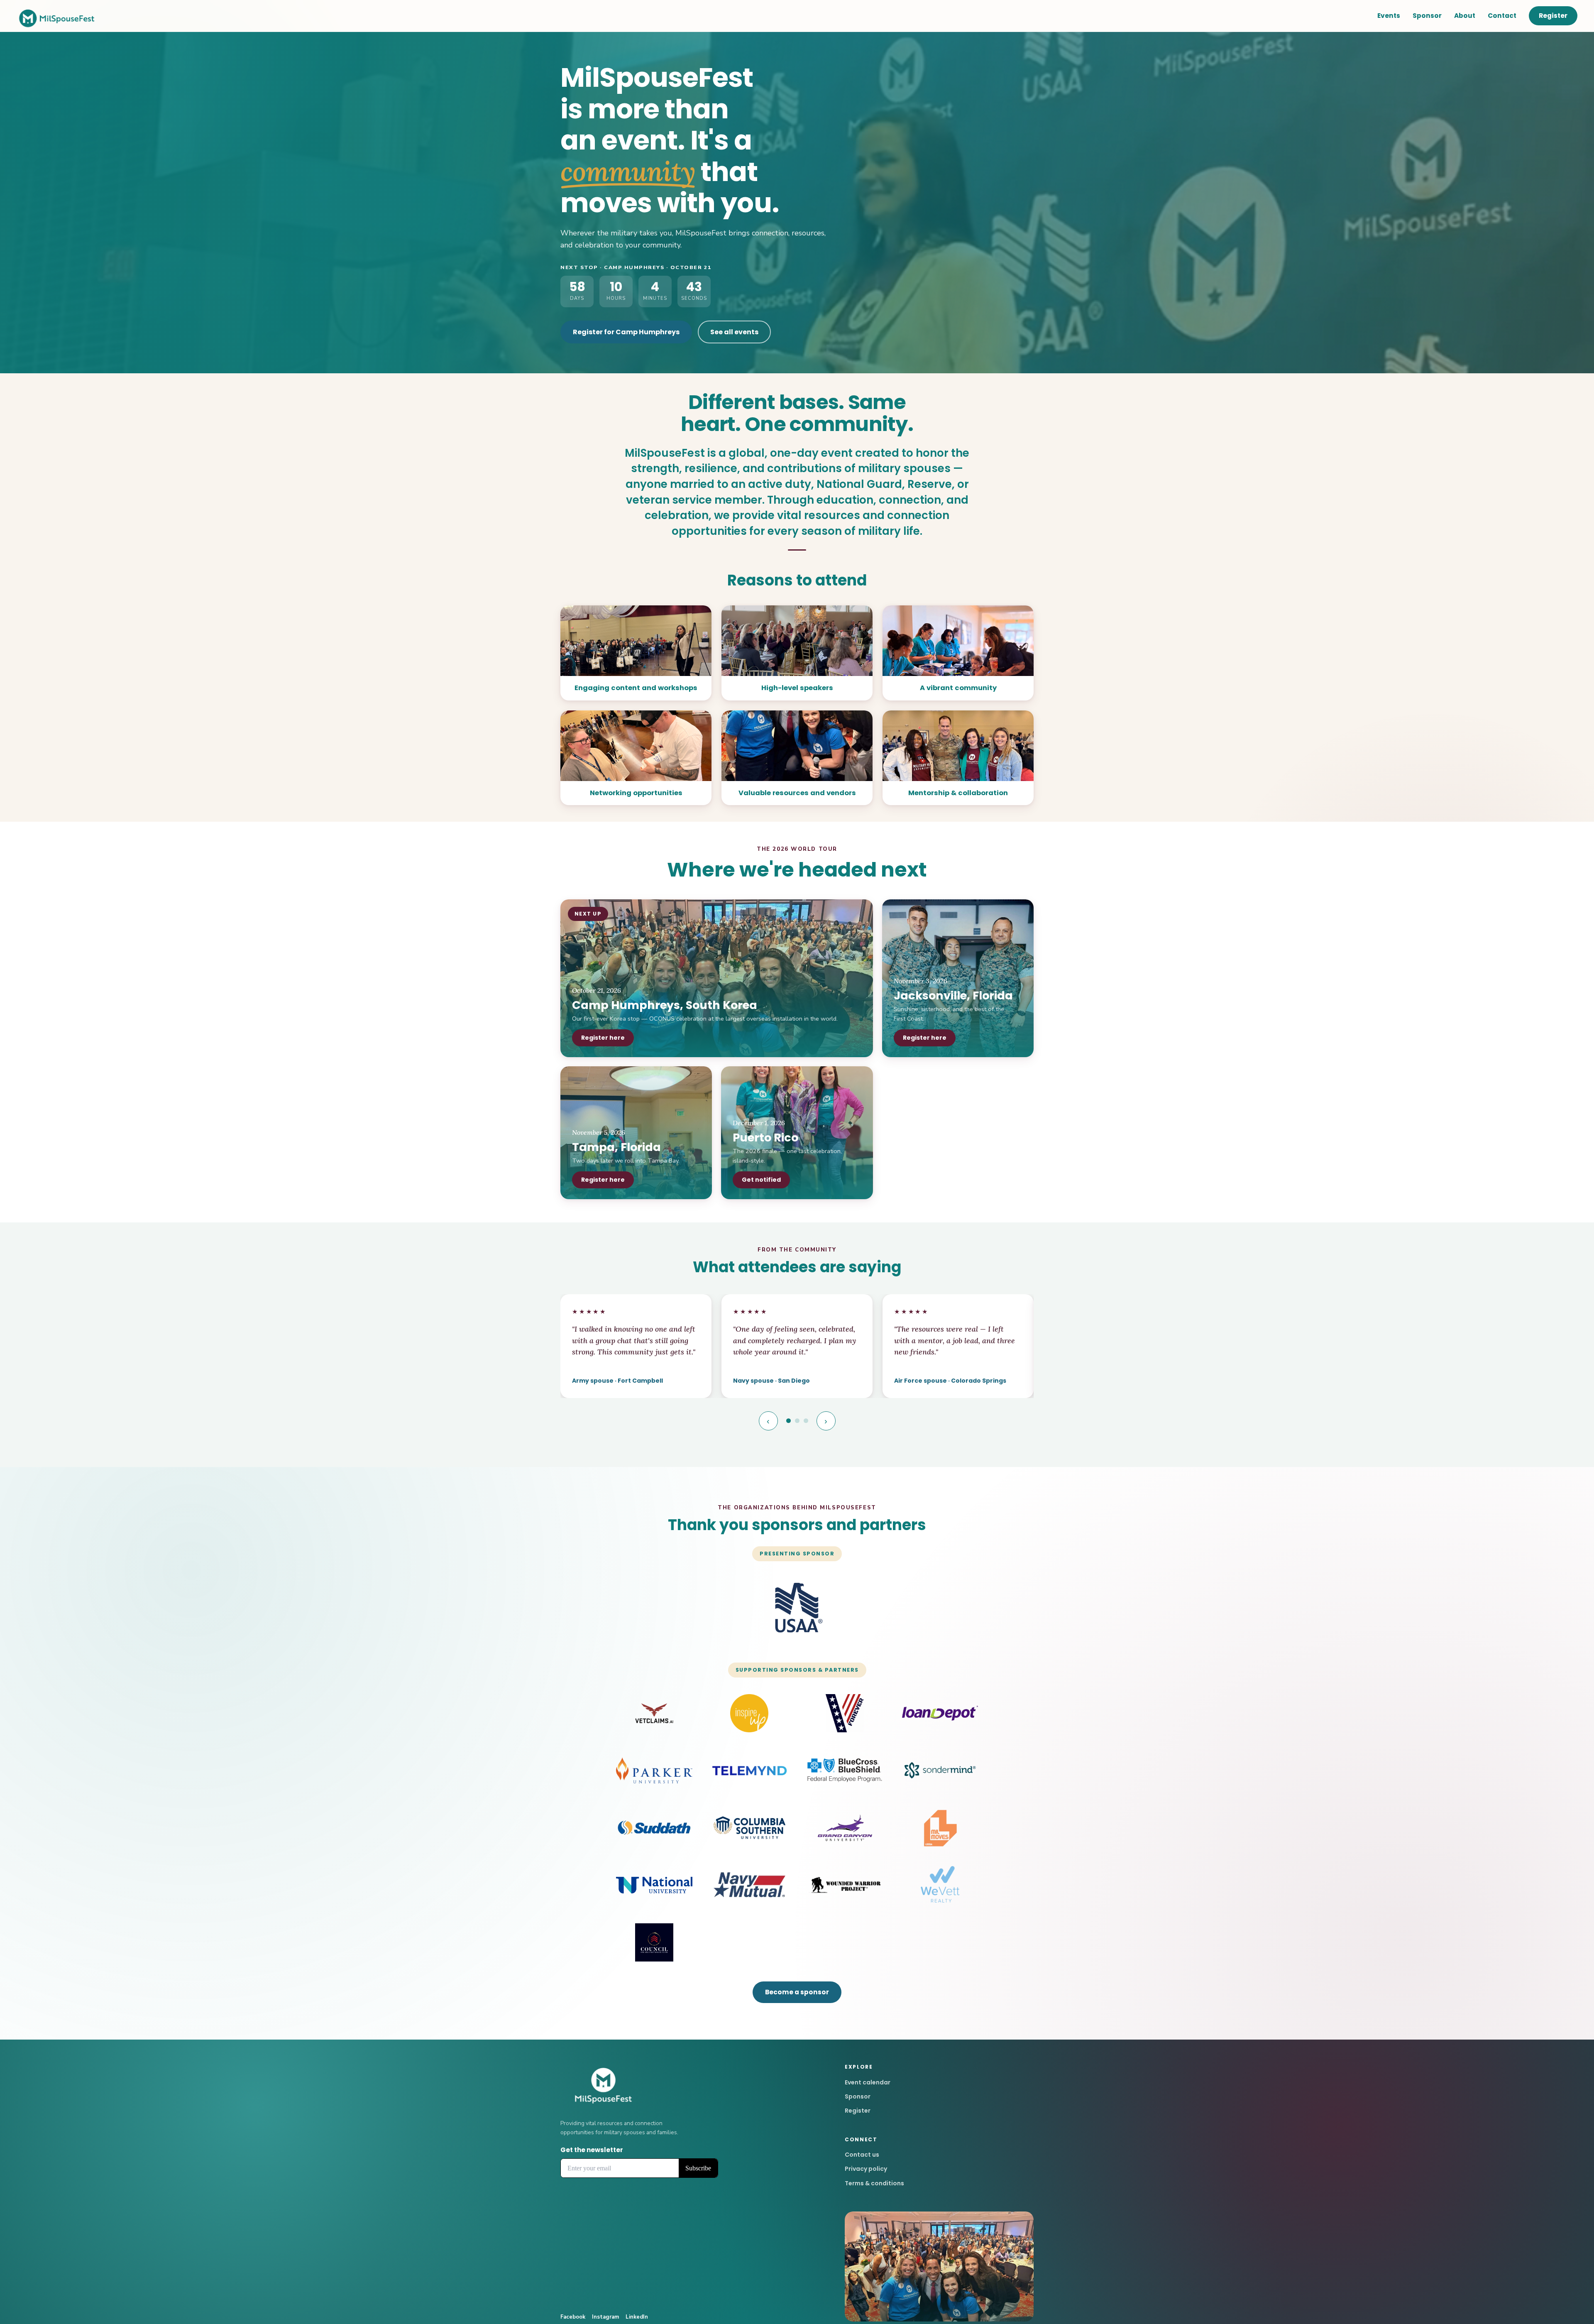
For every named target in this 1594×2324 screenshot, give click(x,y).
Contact (1502, 16)
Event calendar (868, 2082)
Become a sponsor (797, 1992)
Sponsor (1427, 16)
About (1465, 16)
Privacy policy (866, 2169)
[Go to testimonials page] (788, 1421)
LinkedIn (637, 2317)
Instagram (605, 2317)
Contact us (862, 2155)
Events (1389, 16)
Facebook (573, 2317)
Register (1553, 16)
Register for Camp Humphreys (626, 332)
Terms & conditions (874, 2183)
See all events (734, 332)
